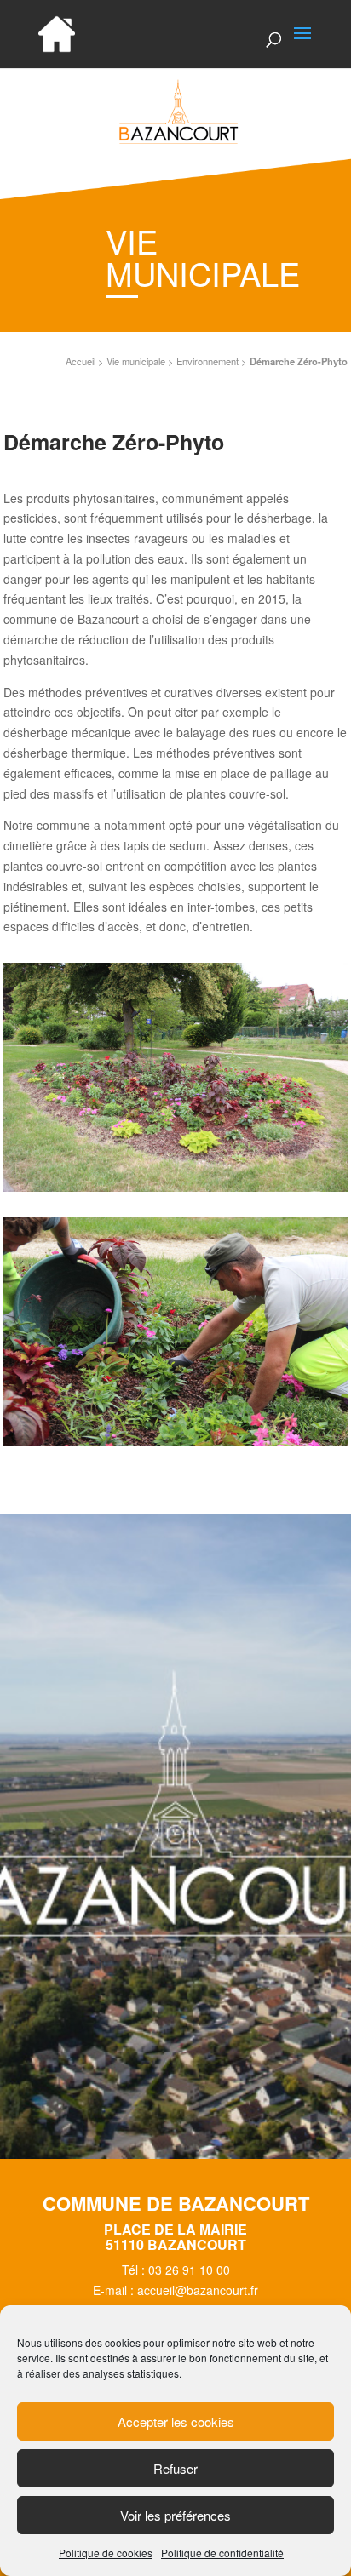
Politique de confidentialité (222, 2553)
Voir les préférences (175, 2515)
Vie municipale (136, 361)
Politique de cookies (106, 2553)
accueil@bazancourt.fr (198, 2290)
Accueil (81, 361)
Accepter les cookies (176, 2421)
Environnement (207, 361)
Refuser (175, 2468)
